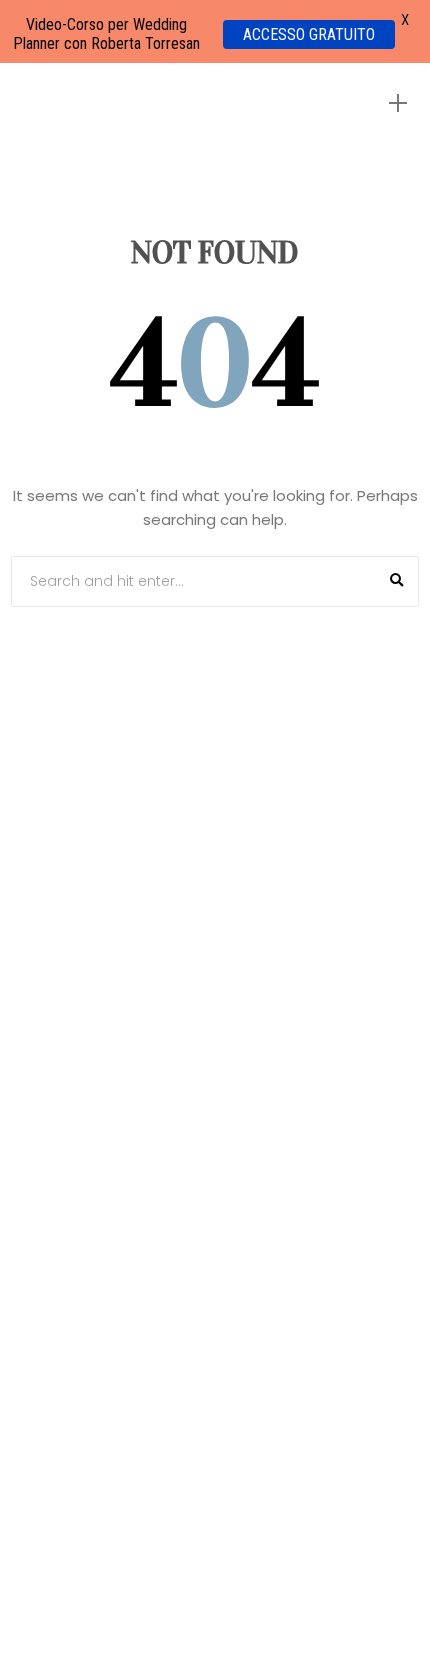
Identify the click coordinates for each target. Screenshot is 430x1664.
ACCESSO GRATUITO (309, 34)
